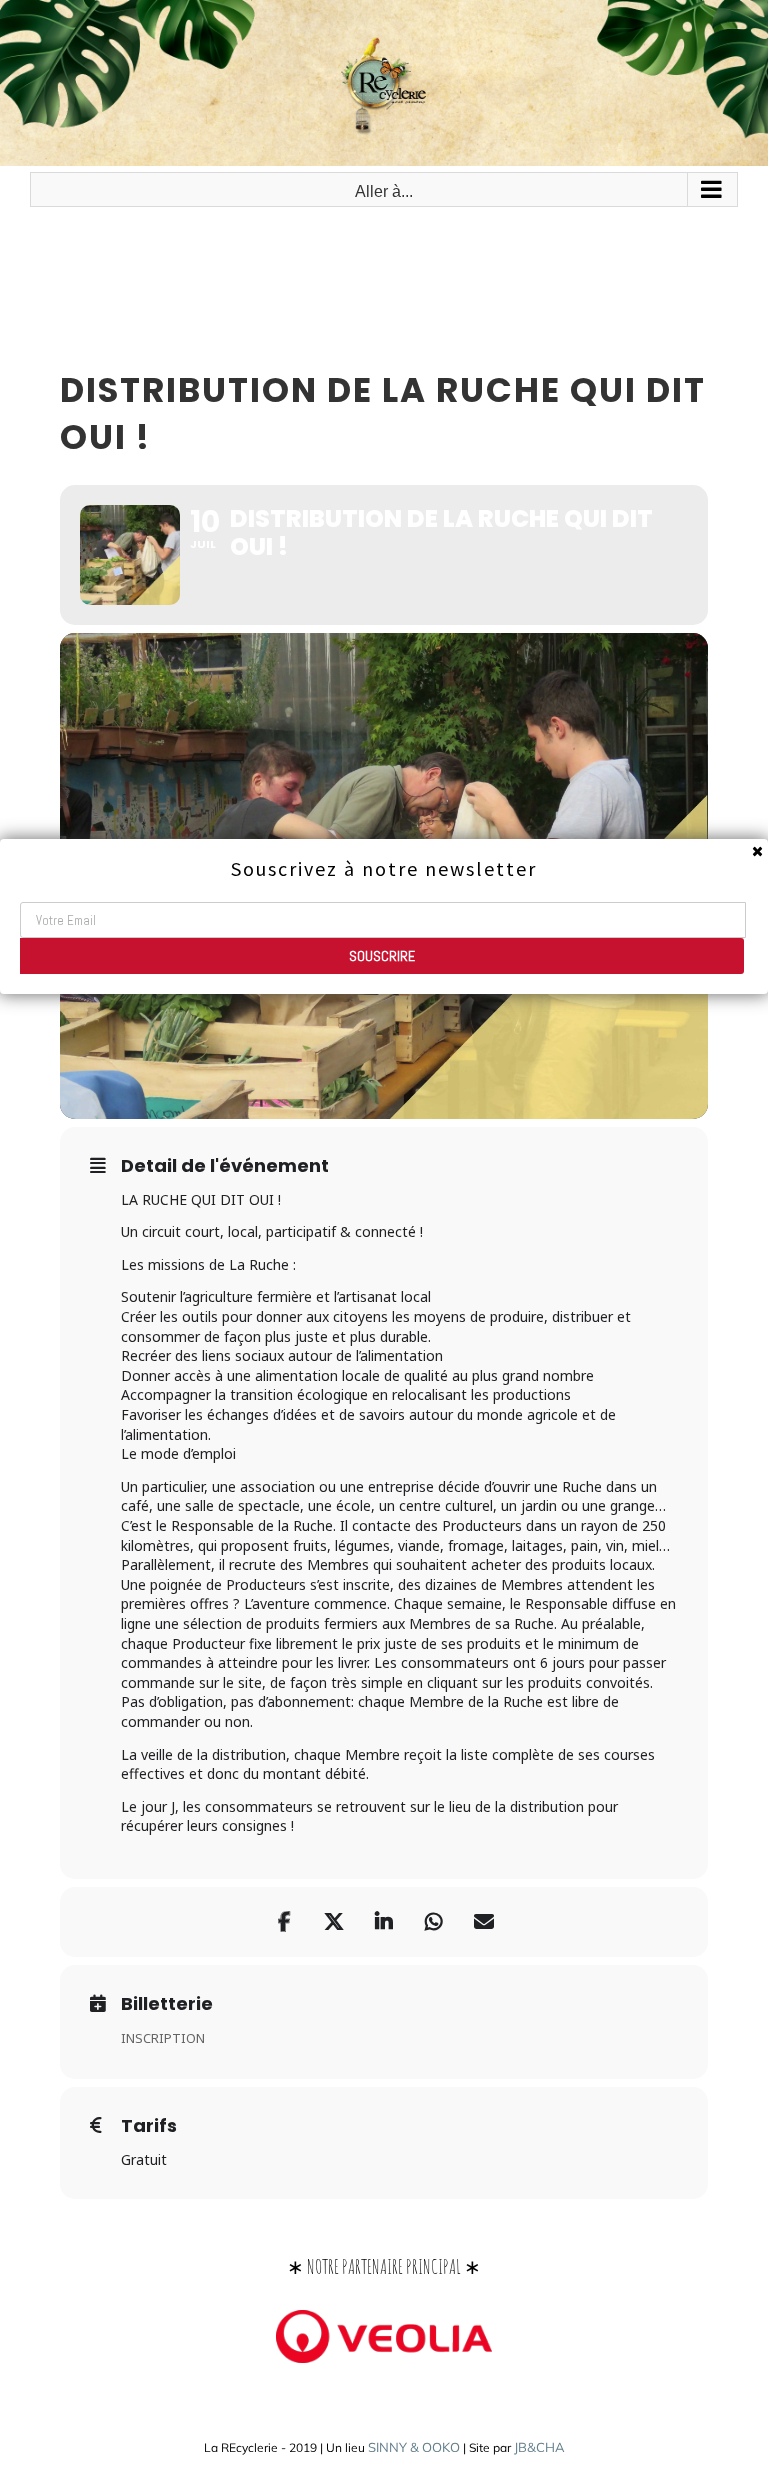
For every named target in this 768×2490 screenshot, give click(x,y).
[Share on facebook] (284, 1922)
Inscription (163, 2038)
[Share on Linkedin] (384, 1922)
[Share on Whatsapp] (434, 1922)
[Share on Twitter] (334, 1922)
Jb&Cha (539, 2447)
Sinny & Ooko (414, 2447)
